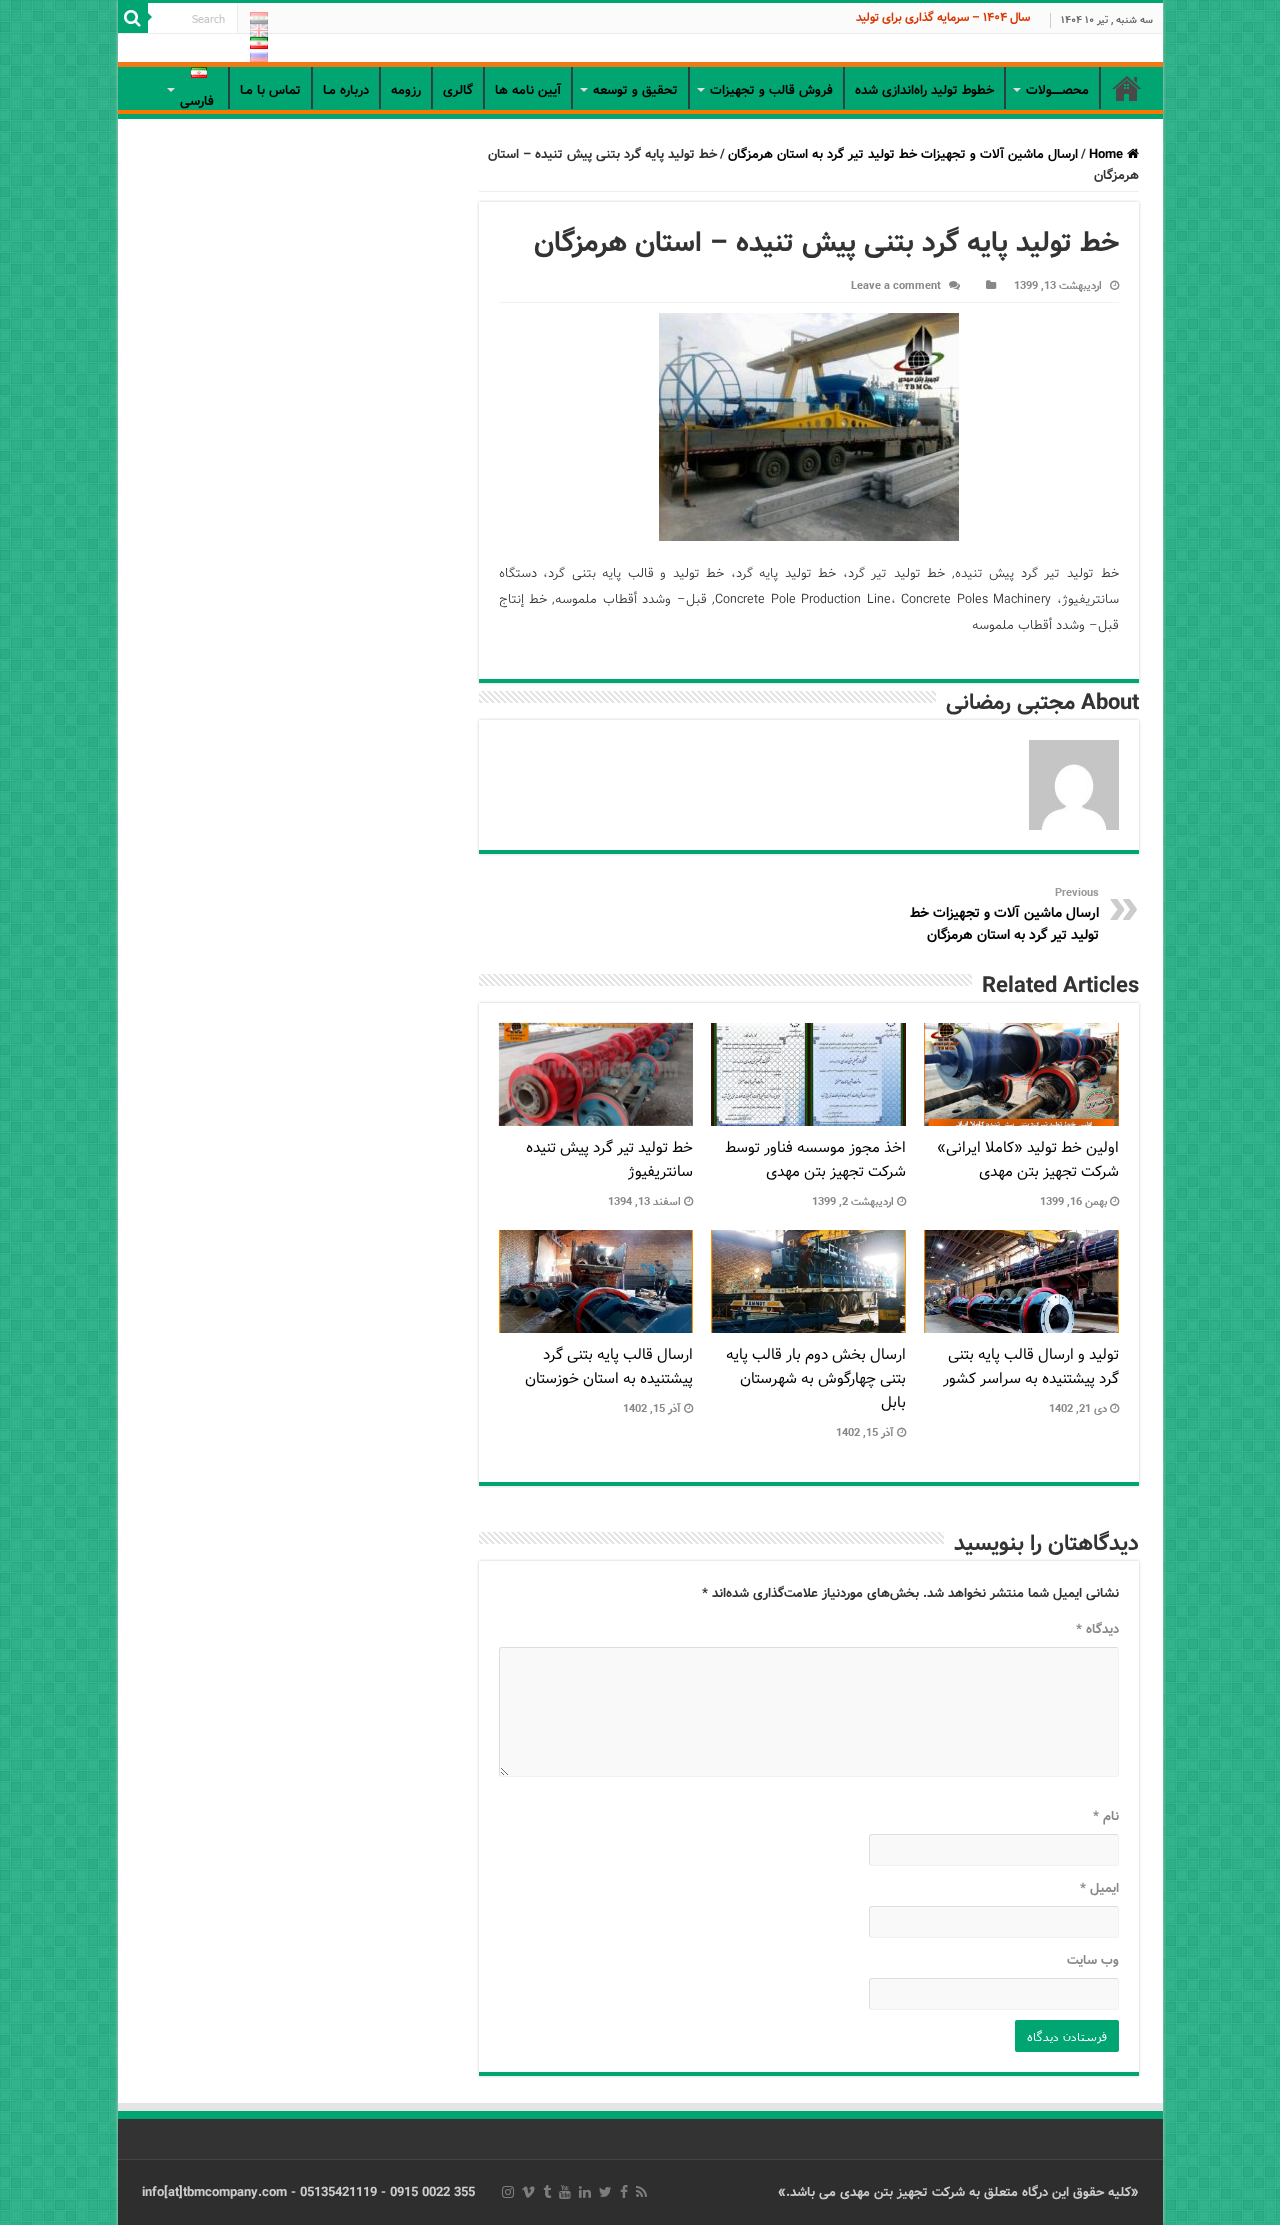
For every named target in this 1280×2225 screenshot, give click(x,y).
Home (1108, 154)
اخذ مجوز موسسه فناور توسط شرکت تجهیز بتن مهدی (815, 1160)
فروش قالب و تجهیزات (771, 90)
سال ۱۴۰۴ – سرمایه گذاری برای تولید (943, 17)
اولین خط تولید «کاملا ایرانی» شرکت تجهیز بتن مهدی (1028, 1160)
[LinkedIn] (585, 2192)
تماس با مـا (270, 90)
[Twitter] (605, 2192)
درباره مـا (346, 90)
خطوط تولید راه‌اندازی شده (924, 90)
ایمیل (1099, 1888)
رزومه (406, 90)
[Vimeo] (528, 2192)
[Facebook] (624, 2192)
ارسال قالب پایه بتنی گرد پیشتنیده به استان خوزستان (609, 1367)
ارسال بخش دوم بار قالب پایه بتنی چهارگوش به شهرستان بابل (816, 1379)
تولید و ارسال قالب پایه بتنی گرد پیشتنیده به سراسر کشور (1031, 1367)
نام (1106, 1816)
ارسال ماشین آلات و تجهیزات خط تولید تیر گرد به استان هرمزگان (903, 154)
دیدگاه (1097, 1629)
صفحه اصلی (1127, 88)
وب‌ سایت (1093, 1960)
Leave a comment (896, 286)
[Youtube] (565, 2192)
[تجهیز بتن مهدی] (640, 50)
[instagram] (508, 2192)
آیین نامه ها (528, 90)
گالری (458, 90)
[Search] (133, 18)
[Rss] (641, 2192)
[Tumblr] (547, 2192)
